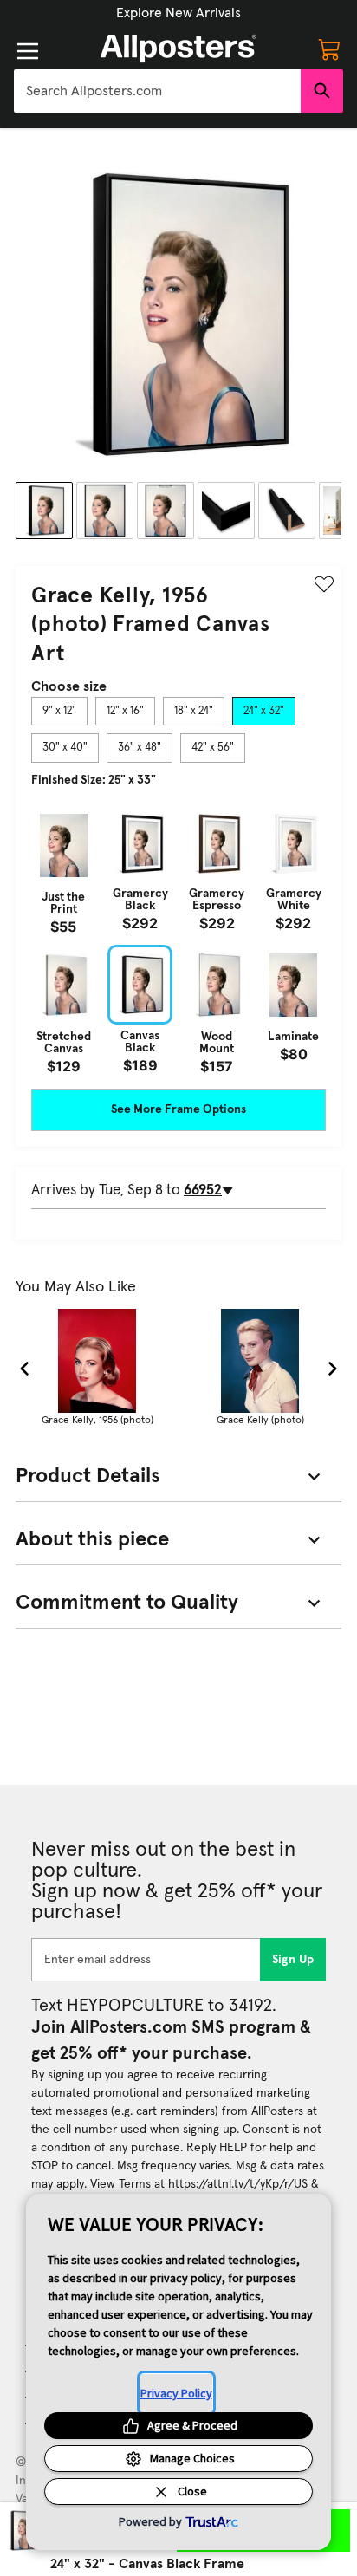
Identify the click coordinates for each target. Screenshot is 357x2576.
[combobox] (157, 91)
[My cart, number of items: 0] (329, 49)
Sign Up (293, 1960)
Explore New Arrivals (178, 13)
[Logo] (178, 49)
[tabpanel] (178, 939)
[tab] (59, 712)
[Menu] (28, 51)
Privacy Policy (176, 2393)
